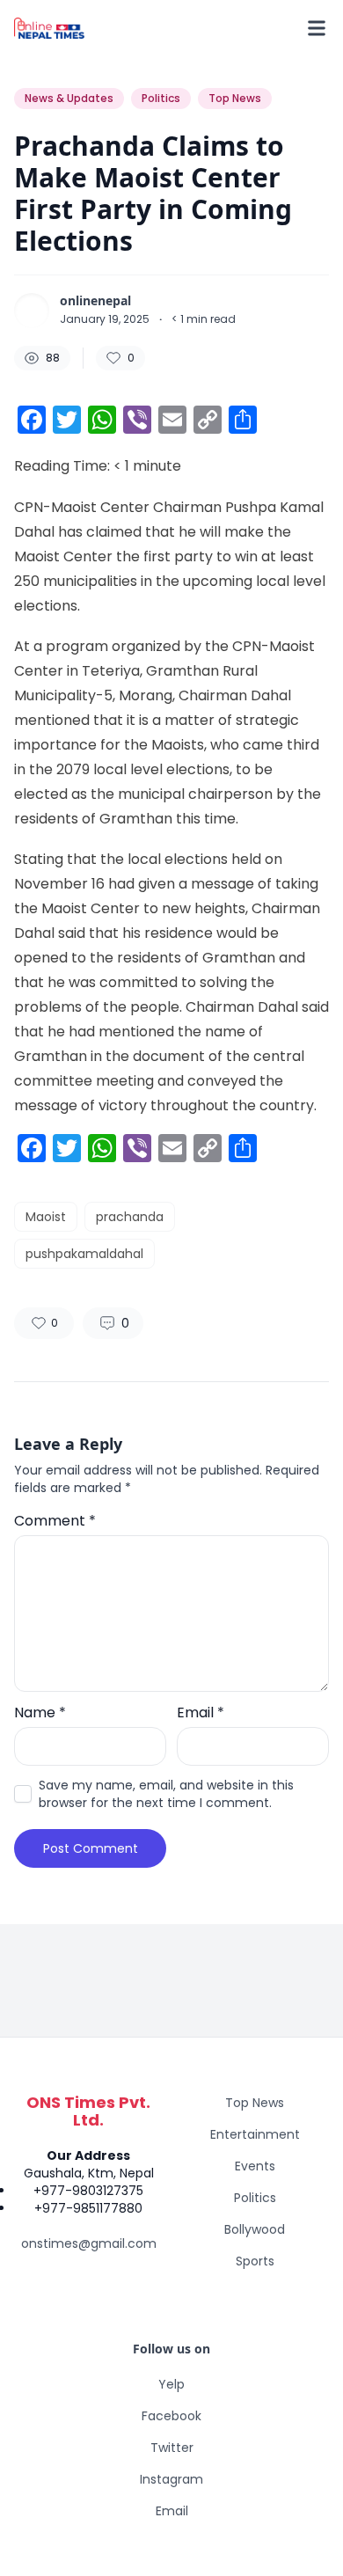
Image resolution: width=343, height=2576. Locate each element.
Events (255, 2166)
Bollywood (255, 2229)
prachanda (130, 1217)
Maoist (46, 1217)
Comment (55, 1521)
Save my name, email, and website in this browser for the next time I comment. (166, 1794)
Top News (255, 2103)
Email (201, 1712)
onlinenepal (95, 301)
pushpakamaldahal (84, 1254)
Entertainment (255, 2134)
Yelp (171, 2384)
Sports (255, 2261)
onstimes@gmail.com (89, 2243)
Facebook (171, 2416)
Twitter (172, 2448)
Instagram (171, 2479)
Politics (255, 2198)
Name (40, 1712)
